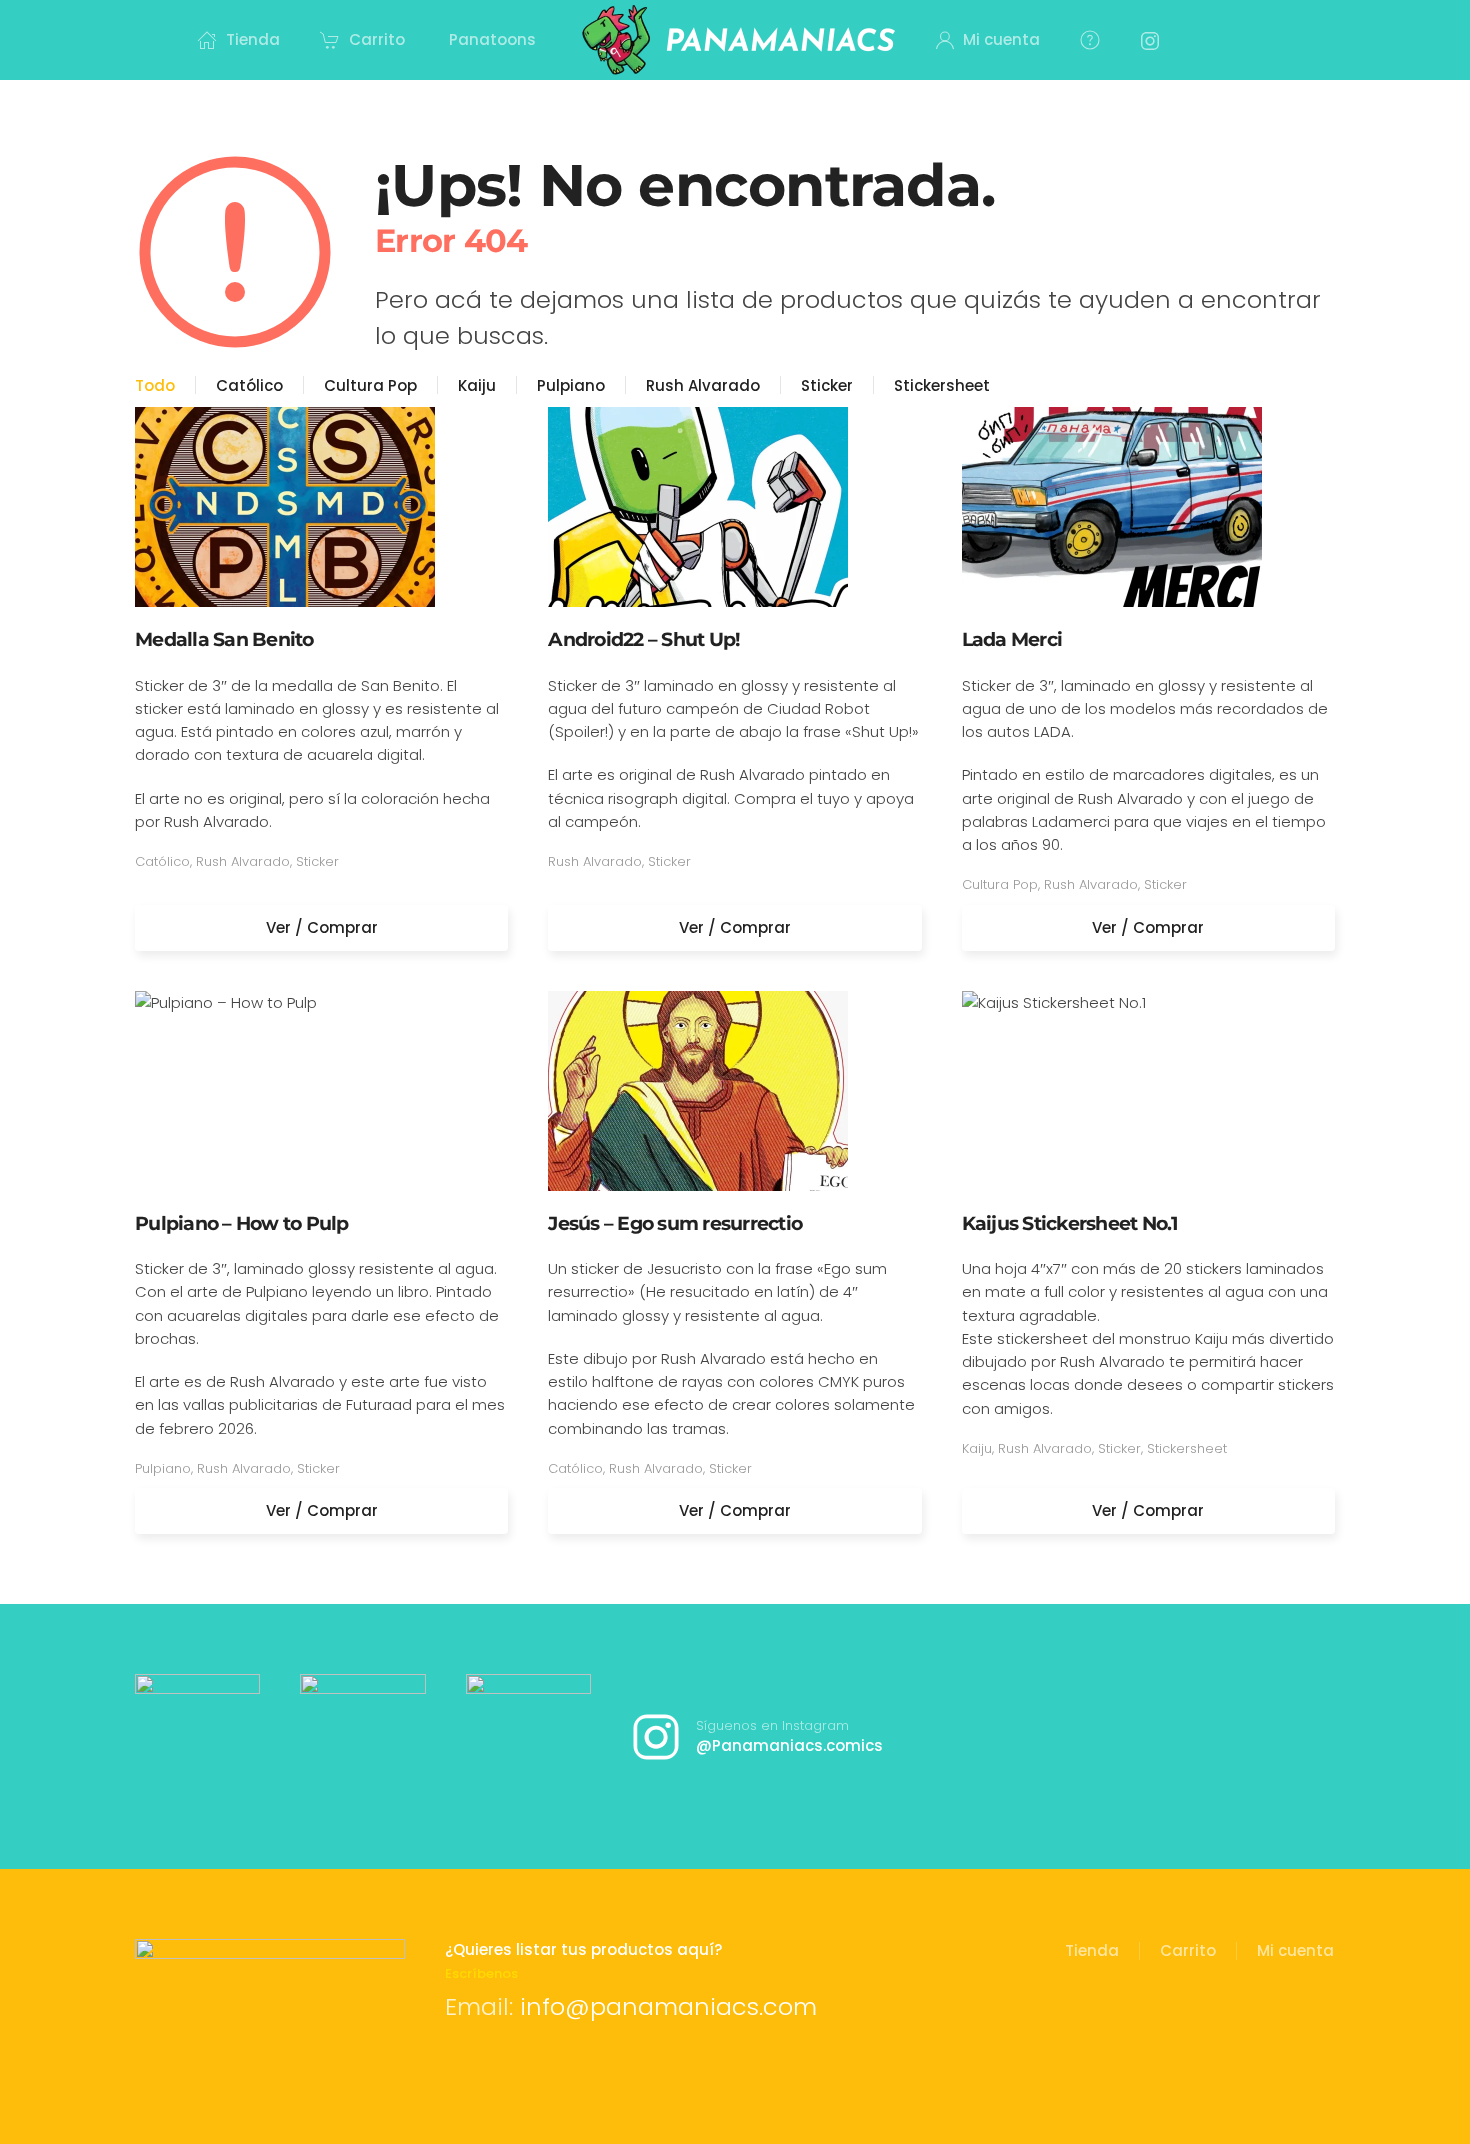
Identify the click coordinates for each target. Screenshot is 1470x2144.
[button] (1090, 40)
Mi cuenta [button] (1001, 39)
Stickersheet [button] (942, 385)
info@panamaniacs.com (668, 2006)
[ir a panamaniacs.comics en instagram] (197, 1736)
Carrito (377, 39)
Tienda (1092, 1950)
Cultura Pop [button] (370, 385)
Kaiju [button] (477, 385)
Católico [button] (249, 385)
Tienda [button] (253, 39)
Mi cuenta (1295, 1950)
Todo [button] (155, 385)
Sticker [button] (827, 385)
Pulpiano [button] (571, 385)
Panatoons (492, 39)
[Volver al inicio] (735, 40)
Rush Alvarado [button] (703, 385)
